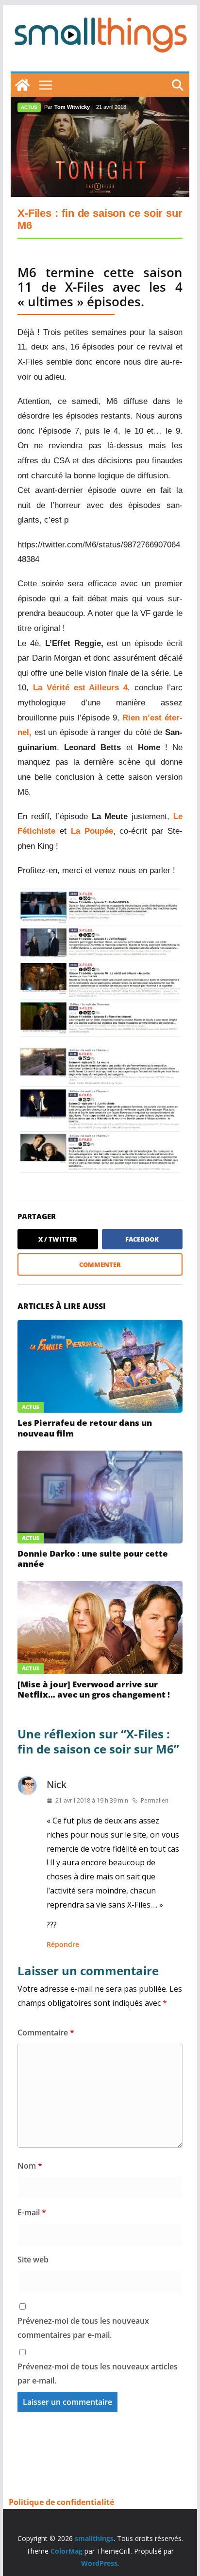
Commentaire (46, 2033)
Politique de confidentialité (61, 2502)
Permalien (155, 1800)
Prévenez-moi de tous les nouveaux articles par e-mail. (98, 2374)
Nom (30, 2166)
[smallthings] (22, 85)
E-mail (32, 2212)
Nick (57, 1784)
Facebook (142, 1239)
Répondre (63, 1944)
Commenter (100, 1264)
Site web (33, 2260)
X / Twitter (58, 1239)
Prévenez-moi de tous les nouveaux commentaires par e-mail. (83, 2328)
